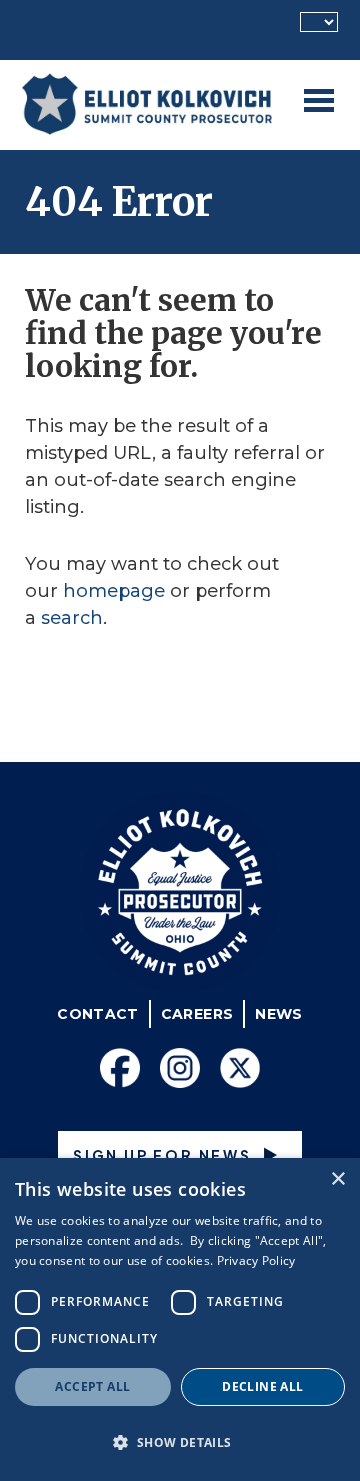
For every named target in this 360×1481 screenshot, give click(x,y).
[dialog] (180, 1319)
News (278, 1014)
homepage (114, 591)
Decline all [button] (262, 1386)
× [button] (337, 1179)
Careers (197, 1014)
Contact (97, 1014)
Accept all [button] (92, 1386)
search (72, 618)
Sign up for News (162, 1155)
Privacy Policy (256, 1260)
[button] (180, 1442)
